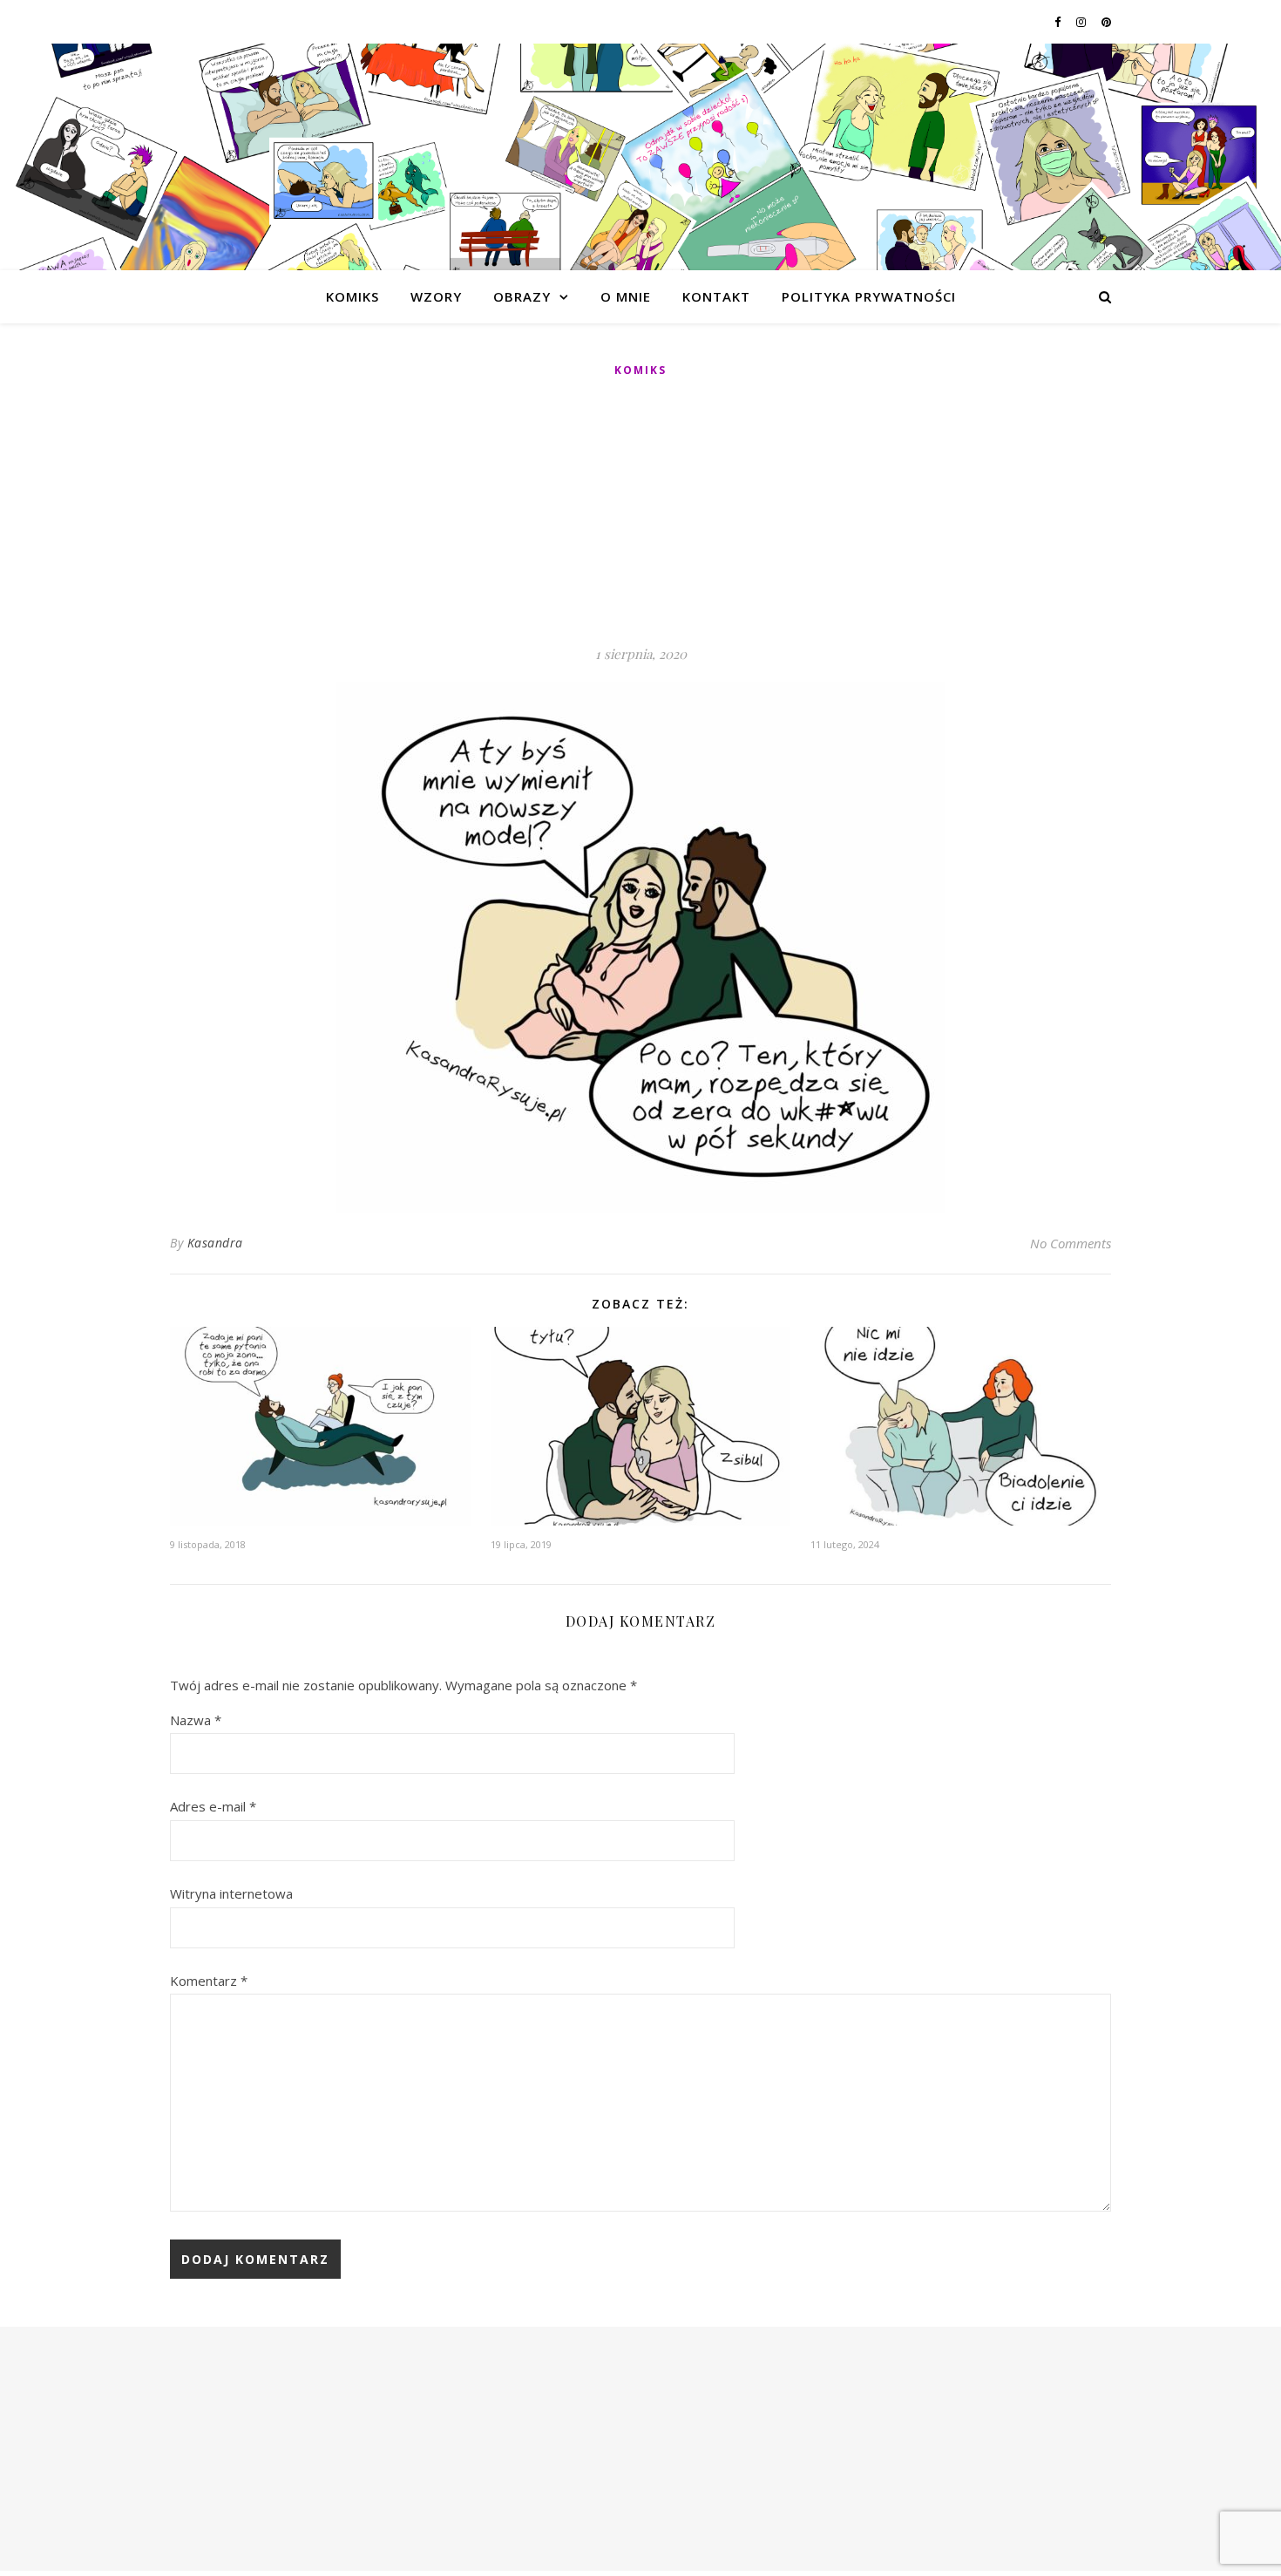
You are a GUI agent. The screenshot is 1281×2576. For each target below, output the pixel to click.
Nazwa (196, 1720)
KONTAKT (716, 296)
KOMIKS (352, 296)
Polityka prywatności (869, 296)
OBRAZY (522, 296)
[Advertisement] (640, 513)
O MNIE (626, 296)
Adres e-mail (213, 1806)
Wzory (436, 296)
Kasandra (215, 1243)
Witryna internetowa (231, 1893)
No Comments (1071, 1243)
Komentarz (209, 1981)
